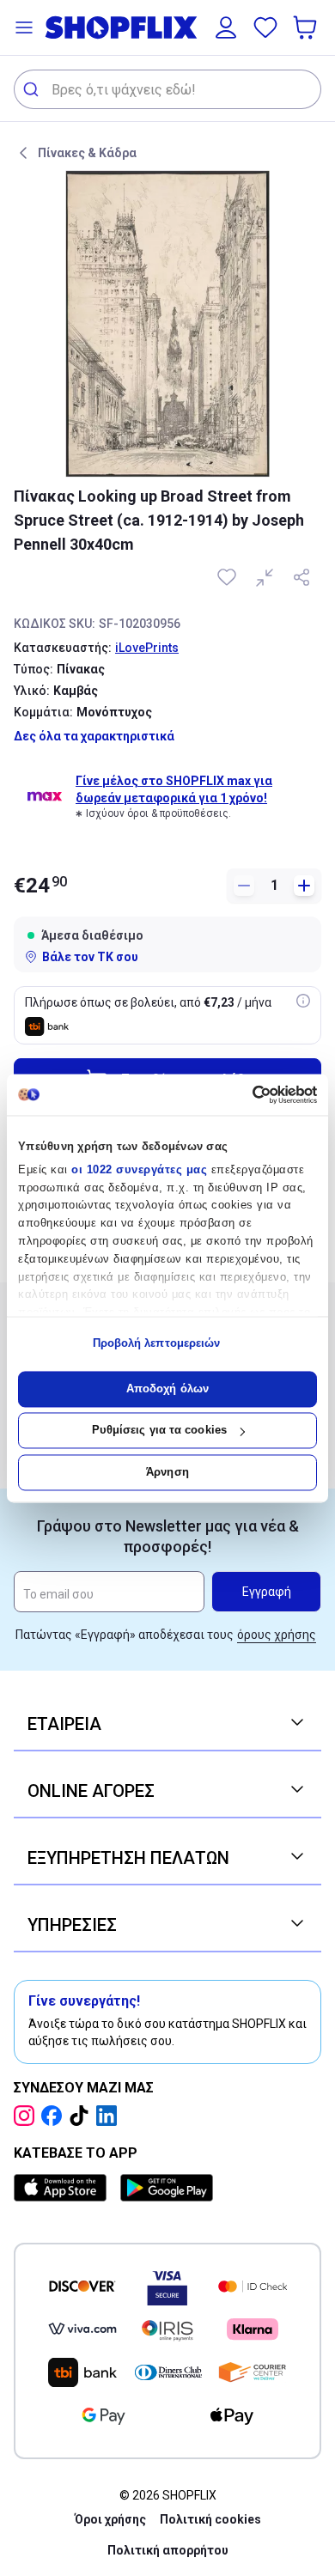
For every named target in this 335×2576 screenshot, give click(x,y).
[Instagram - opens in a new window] (27, 2116)
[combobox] (167, 89)
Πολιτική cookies (210, 2519)
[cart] (307, 27)
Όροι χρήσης (110, 2519)
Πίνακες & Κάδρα (87, 153)
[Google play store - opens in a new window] (167, 2188)
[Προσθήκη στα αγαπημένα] (228, 577)
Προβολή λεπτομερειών (157, 1344)
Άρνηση (167, 1472)
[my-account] (226, 27)
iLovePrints (147, 648)
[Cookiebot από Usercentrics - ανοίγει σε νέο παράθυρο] (243, 1094)
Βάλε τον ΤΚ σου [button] (90, 957)
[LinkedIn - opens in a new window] (110, 2116)
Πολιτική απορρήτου (168, 2550)
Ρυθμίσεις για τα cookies (159, 1431)
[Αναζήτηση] (33, 89)
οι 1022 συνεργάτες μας (139, 1169)
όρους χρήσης (277, 1635)
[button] (24, 27)
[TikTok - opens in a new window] (82, 2116)
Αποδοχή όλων (167, 1388)
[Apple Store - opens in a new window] (64, 2188)
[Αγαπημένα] (265, 27)
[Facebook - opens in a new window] (55, 2116)
